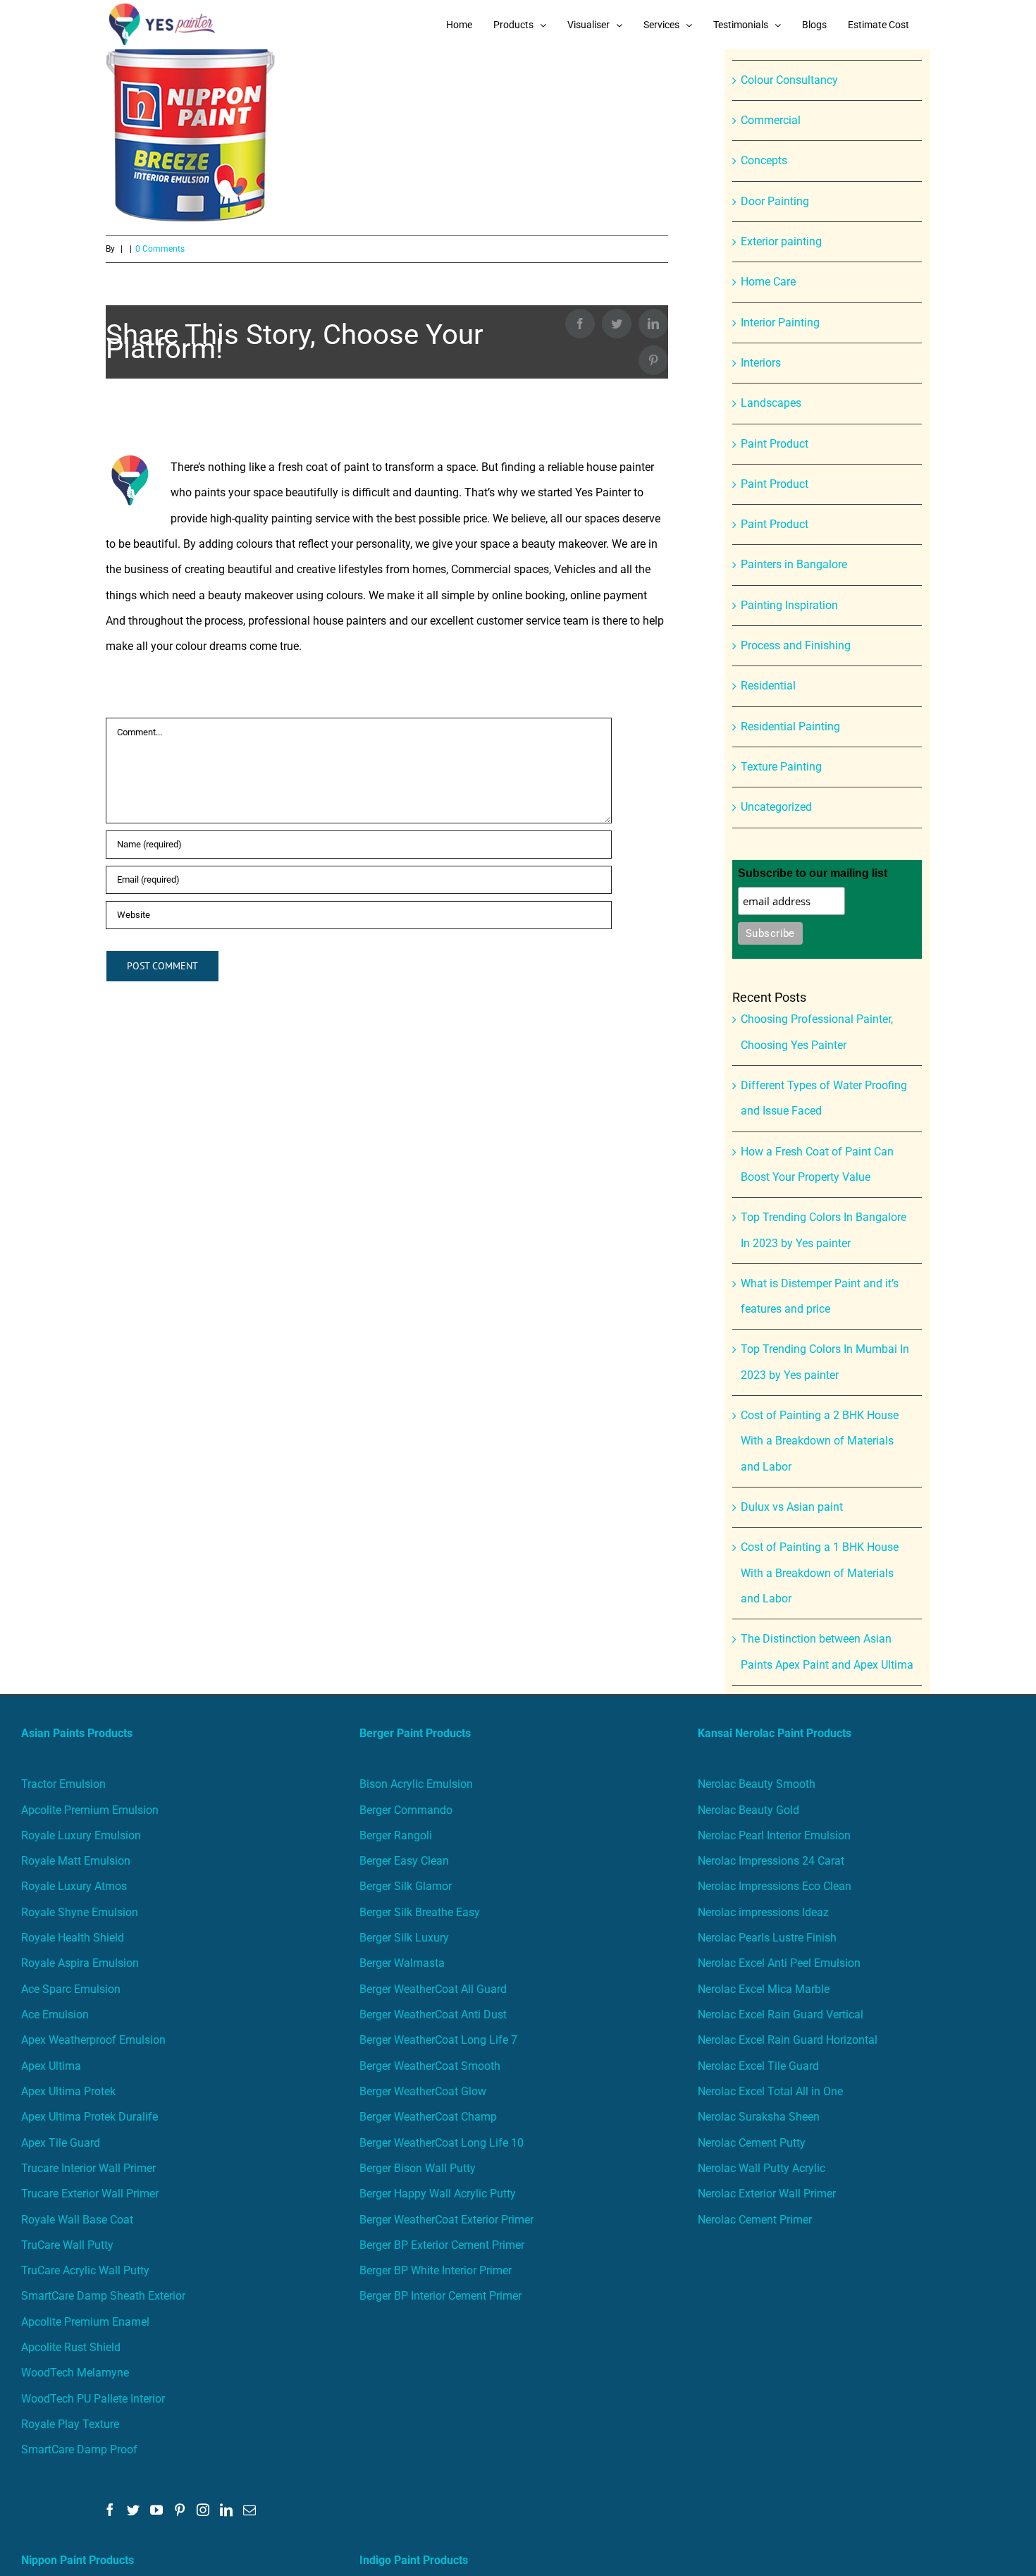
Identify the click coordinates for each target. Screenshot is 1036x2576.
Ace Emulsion (55, 2014)
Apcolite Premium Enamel (85, 2322)
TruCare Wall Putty (67, 2245)
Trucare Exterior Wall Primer (90, 2194)
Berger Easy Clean (404, 1861)
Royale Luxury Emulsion (81, 1835)
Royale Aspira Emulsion (80, 1963)
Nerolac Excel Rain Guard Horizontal (788, 2040)
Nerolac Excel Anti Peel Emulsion (779, 1963)
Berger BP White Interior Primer (436, 2270)
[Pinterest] (180, 2510)
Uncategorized (776, 807)
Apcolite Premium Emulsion (90, 1810)
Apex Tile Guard (61, 2143)
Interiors (761, 363)
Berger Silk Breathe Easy (420, 1912)
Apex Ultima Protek (68, 2091)
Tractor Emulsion (63, 1784)
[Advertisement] (518, 155)
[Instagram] (203, 2510)
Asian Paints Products (77, 1733)
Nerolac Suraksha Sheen (759, 2117)
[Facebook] (110, 2510)
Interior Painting (780, 323)
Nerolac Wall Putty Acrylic (761, 2168)
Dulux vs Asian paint (792, 1507)
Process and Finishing (796, 645)
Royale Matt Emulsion (76, 1861)
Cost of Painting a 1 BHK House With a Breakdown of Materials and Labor (820, 1573)
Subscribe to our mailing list (813, 873)
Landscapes (771, 403)
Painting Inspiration (789, 605)
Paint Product (775, 444)
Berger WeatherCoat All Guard (433, 1989)
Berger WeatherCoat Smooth (430, 2066)
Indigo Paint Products (414, 2560)
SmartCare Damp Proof (79, 2449)
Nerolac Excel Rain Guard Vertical (781, 2014)
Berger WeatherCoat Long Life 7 (438, 2040)
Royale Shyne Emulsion (80, 1912)
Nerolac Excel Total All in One (772, 2091)
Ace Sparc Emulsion (71, 1989)
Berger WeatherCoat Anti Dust (433, 2014)
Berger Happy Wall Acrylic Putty (438, 2194)
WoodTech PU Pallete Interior (93, 2399)
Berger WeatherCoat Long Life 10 (442, 2143)
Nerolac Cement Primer (755, 2220)
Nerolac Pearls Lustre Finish (767, 1938)
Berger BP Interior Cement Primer (440, 2296)
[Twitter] (133, 2510)
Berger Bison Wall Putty (418, 2168)
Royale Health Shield (73, 1938)
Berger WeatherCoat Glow (423, 2091)
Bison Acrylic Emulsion (416, 1784)
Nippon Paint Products (78, 2560)
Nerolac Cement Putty (752, 2143)
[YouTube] (156, 2510)
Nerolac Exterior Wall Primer (767, 2194)
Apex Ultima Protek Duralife (90, 2117)
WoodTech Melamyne (75, 2373)
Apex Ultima (51, 2066)
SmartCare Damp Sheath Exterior (103, 2296)
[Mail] (249, 2510)
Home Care (768, 282)
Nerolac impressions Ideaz (763, 1912)
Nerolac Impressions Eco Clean (775, 1886)
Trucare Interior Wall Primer (88, 2168)
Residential (768, 686)
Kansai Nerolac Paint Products (775, 1733)
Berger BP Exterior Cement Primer (442, 2245)
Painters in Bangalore (794, 564)
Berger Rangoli (396, 1835)
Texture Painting (781, 767)
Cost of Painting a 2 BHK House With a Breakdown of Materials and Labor (820, 1441)
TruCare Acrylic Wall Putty (85, 2270)
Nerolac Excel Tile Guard (758, 2066)
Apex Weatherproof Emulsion (93, 2040)
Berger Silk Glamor (406, 1886)
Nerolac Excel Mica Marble (764, 1989)
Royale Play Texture (70, 2424)
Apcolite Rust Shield (71, 2347)
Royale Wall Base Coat (77, 2220)
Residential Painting (790, 726)
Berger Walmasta (402, 1963)
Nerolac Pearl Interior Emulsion (774, 1835)
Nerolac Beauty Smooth (757, 1784)
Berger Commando (406, 1810)
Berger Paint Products (415, 1733)
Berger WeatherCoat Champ (428, 2117)
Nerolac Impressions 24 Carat (771, 1861)
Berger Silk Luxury (404, 1938)
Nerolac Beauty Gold (748, 1810)
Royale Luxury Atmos (74, 1886)
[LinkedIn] (226, 2510)
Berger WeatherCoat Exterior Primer (446, 2220)
